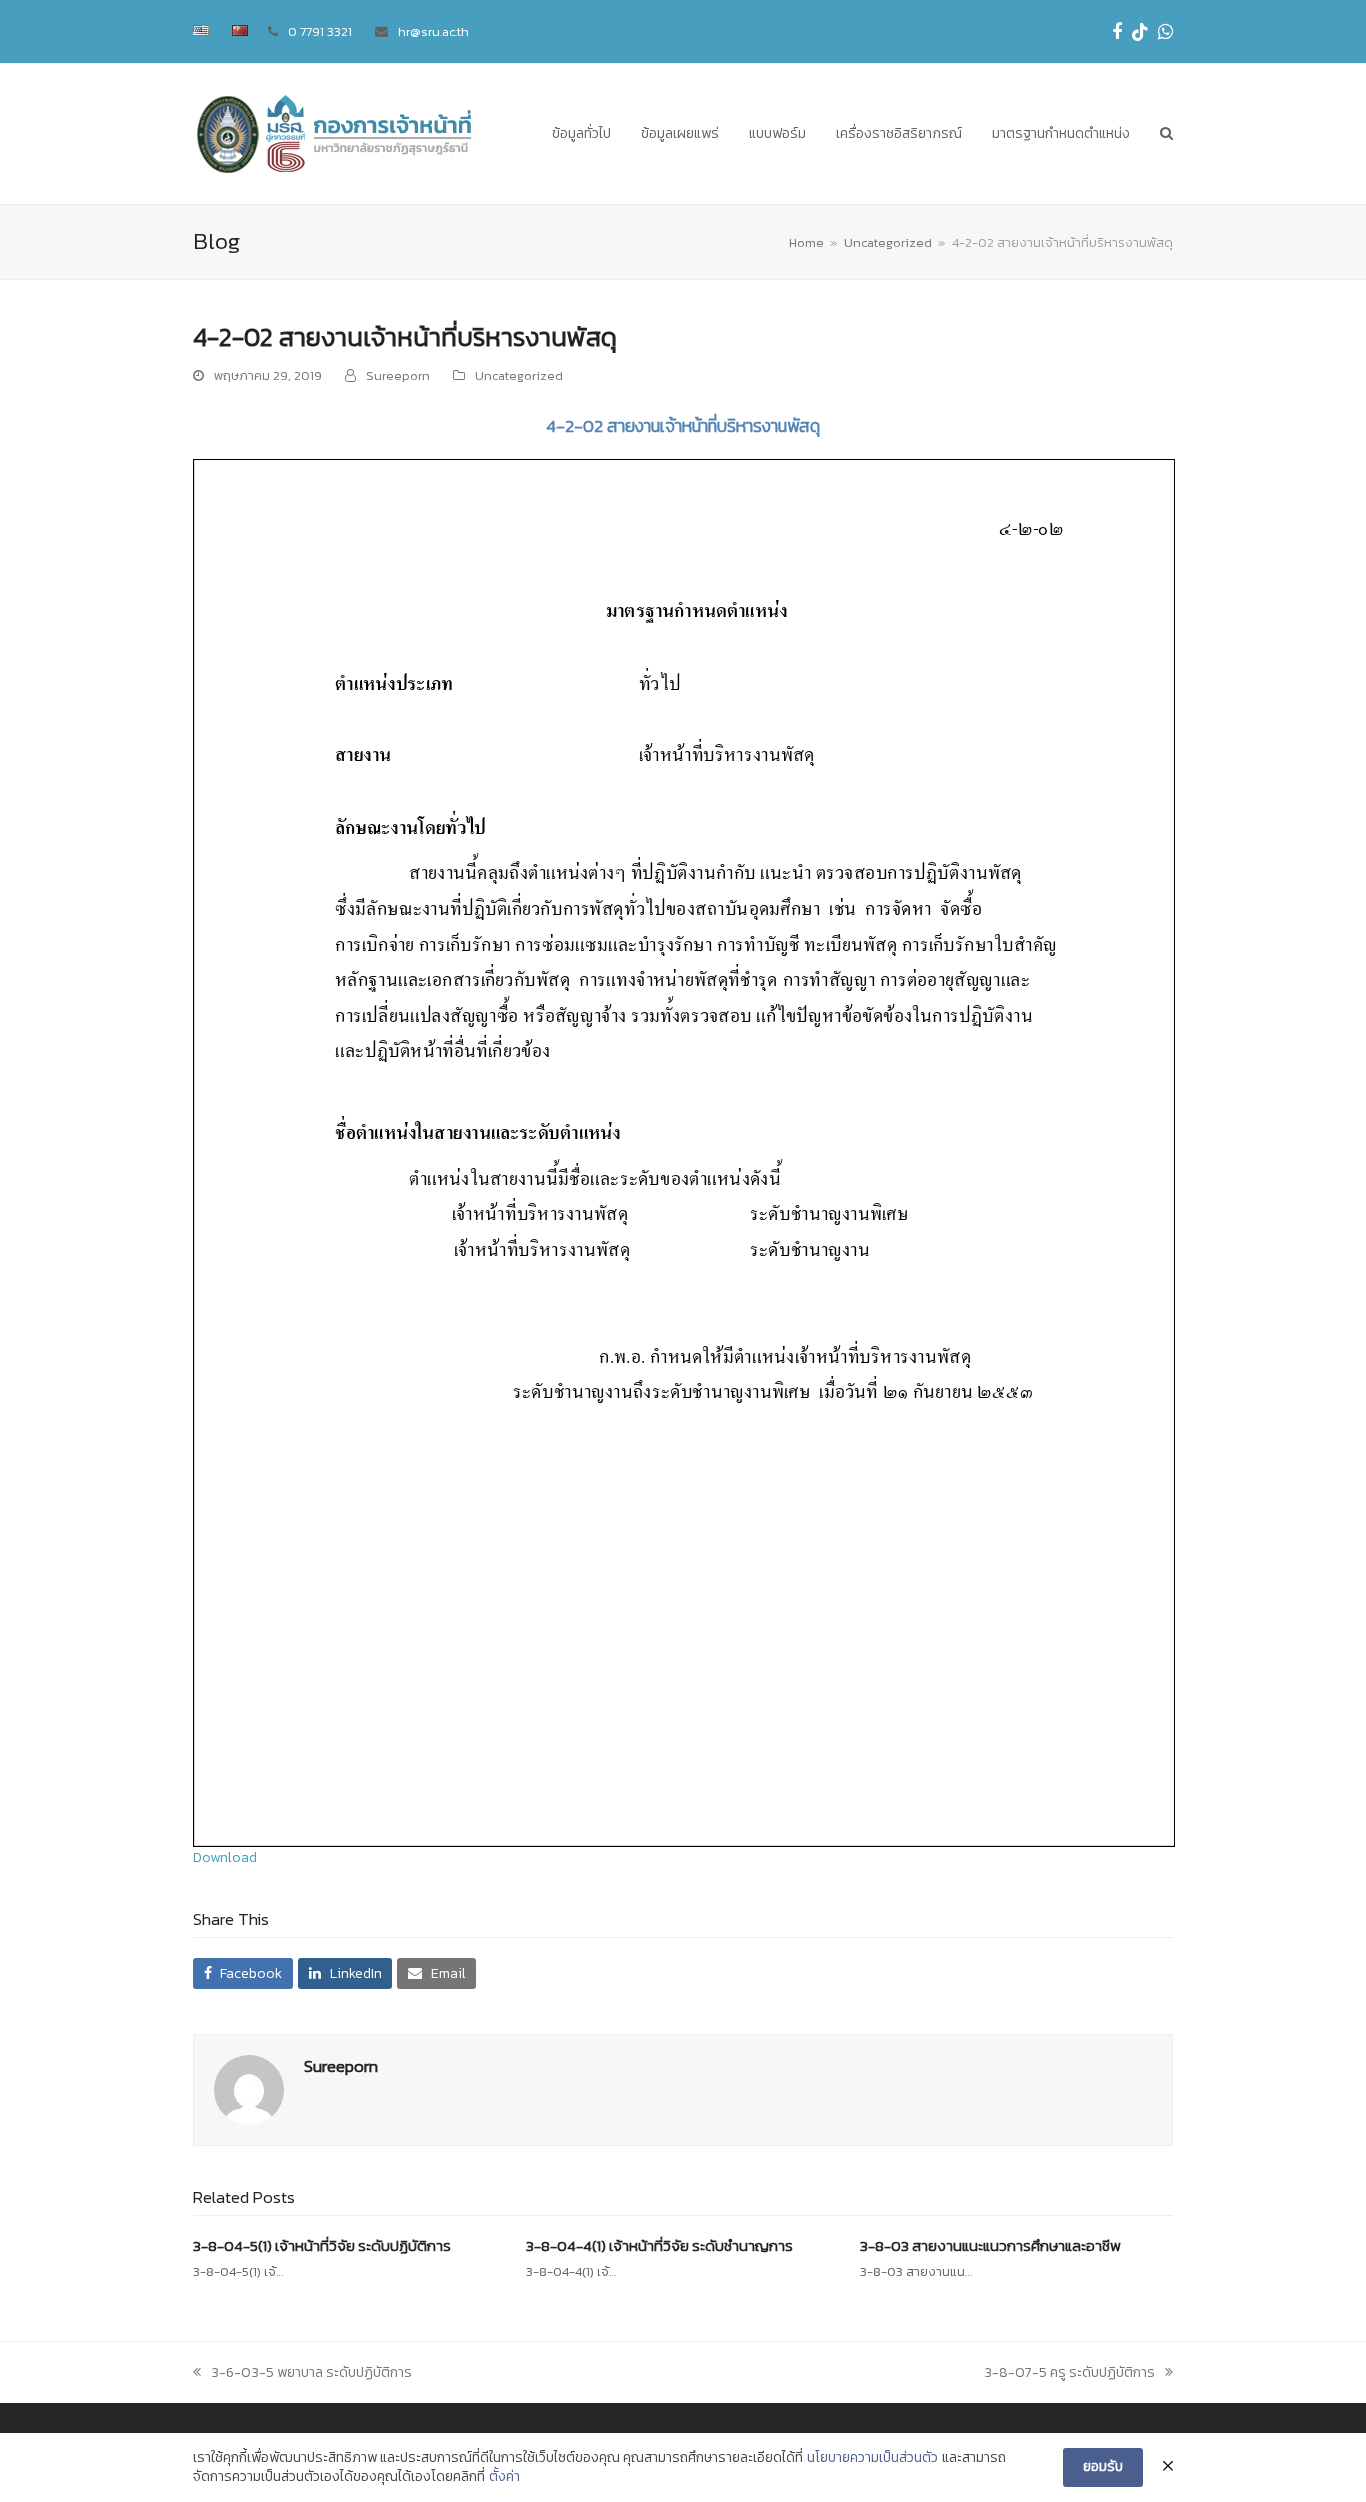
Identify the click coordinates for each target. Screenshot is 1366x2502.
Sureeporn (398, 375)
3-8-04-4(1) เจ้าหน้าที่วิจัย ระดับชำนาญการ (659, 2245)
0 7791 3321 (320, 31)
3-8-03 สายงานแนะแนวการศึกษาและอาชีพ (990, 2245)
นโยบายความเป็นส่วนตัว (872, 2458)
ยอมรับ (1103, 2466)
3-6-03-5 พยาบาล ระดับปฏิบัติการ (311, 2372)
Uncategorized (519, 375)
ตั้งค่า (504, 2477)
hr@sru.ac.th (433, 31)
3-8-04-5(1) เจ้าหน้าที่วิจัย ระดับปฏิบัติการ (322, 2245)
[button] (1166, 134)
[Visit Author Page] (249, 2089)
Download (225, 1857)
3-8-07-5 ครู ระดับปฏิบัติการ (1069, 2372)
